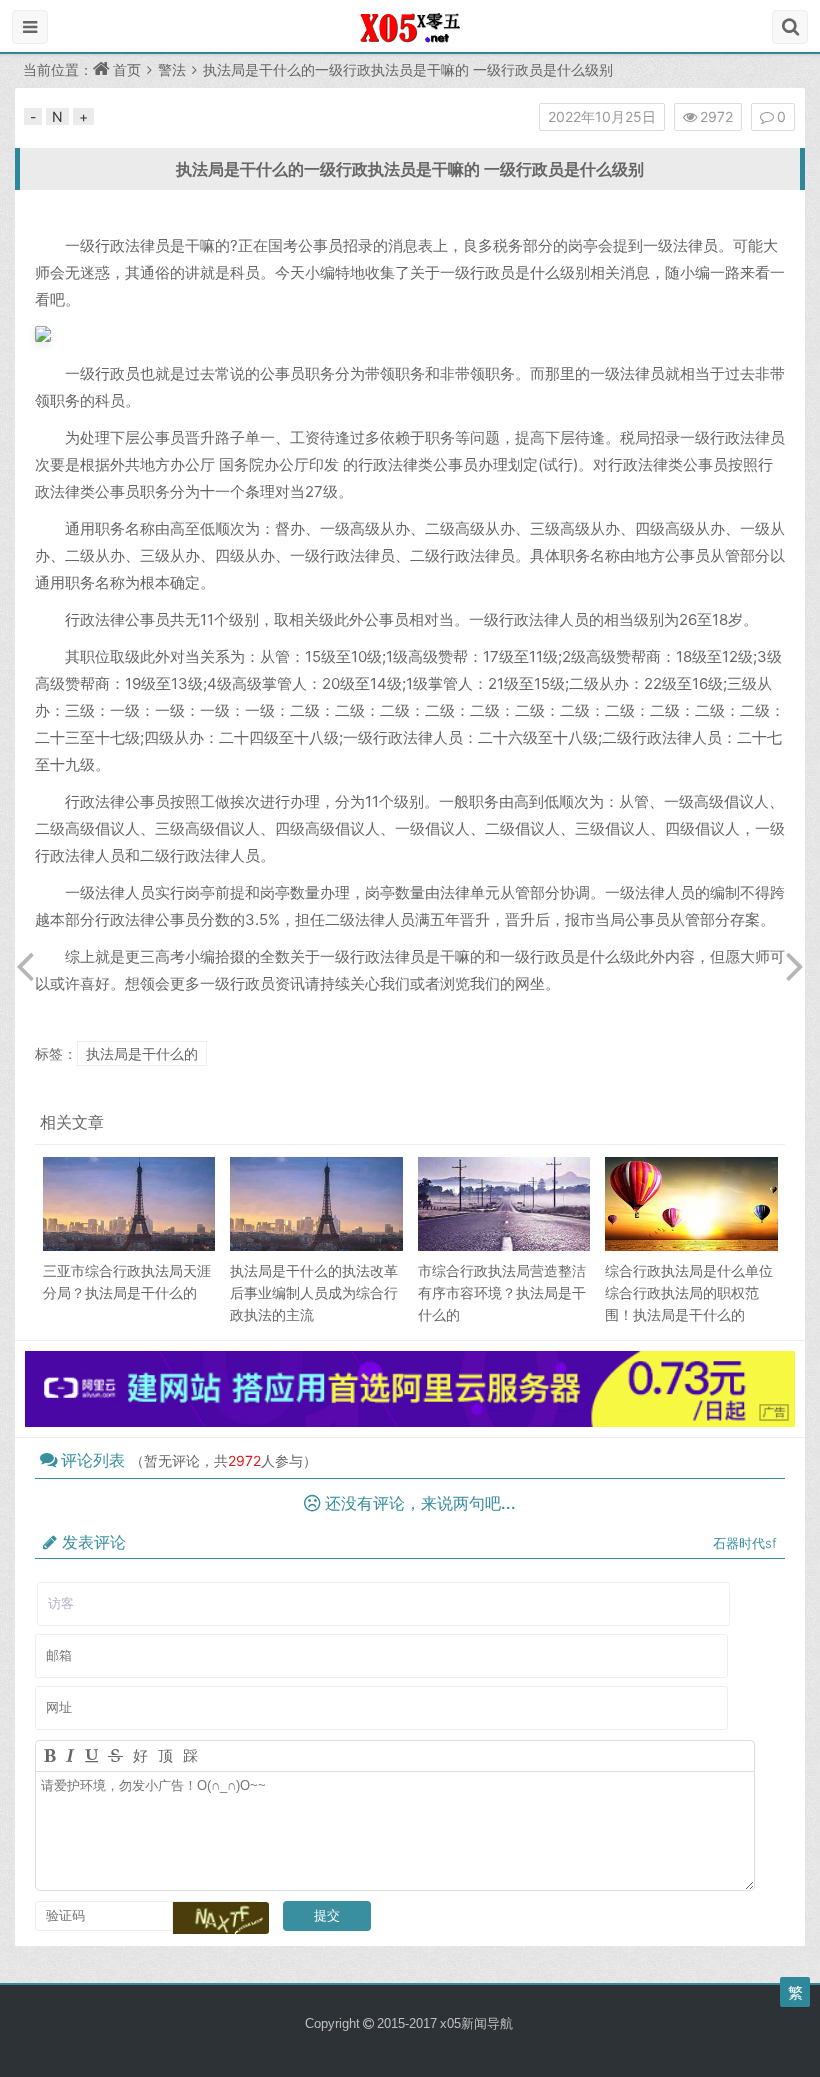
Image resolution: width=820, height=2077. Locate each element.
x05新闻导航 (476, 2023)
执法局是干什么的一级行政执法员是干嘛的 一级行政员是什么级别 (410, 169)
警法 (172, 69)
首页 (127, 69)
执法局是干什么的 (142, 1053)
